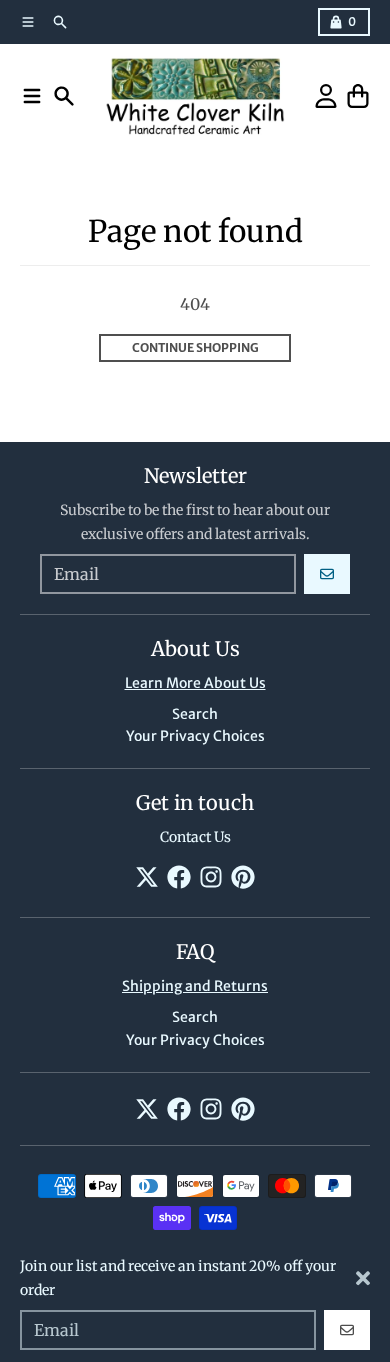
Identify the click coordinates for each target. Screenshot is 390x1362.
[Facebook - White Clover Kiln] (179, 877)
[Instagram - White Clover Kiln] (211, 877)
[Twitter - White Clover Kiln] (147, 877)
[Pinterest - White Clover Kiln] (243, 877)
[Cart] (358, 96)
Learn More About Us (195, 683)
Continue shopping (195, 347)
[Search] (64, 96)
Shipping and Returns (195, 986)
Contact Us (195, 837)
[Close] (363, 1278)
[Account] (326, 96)
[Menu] (32, 96)
